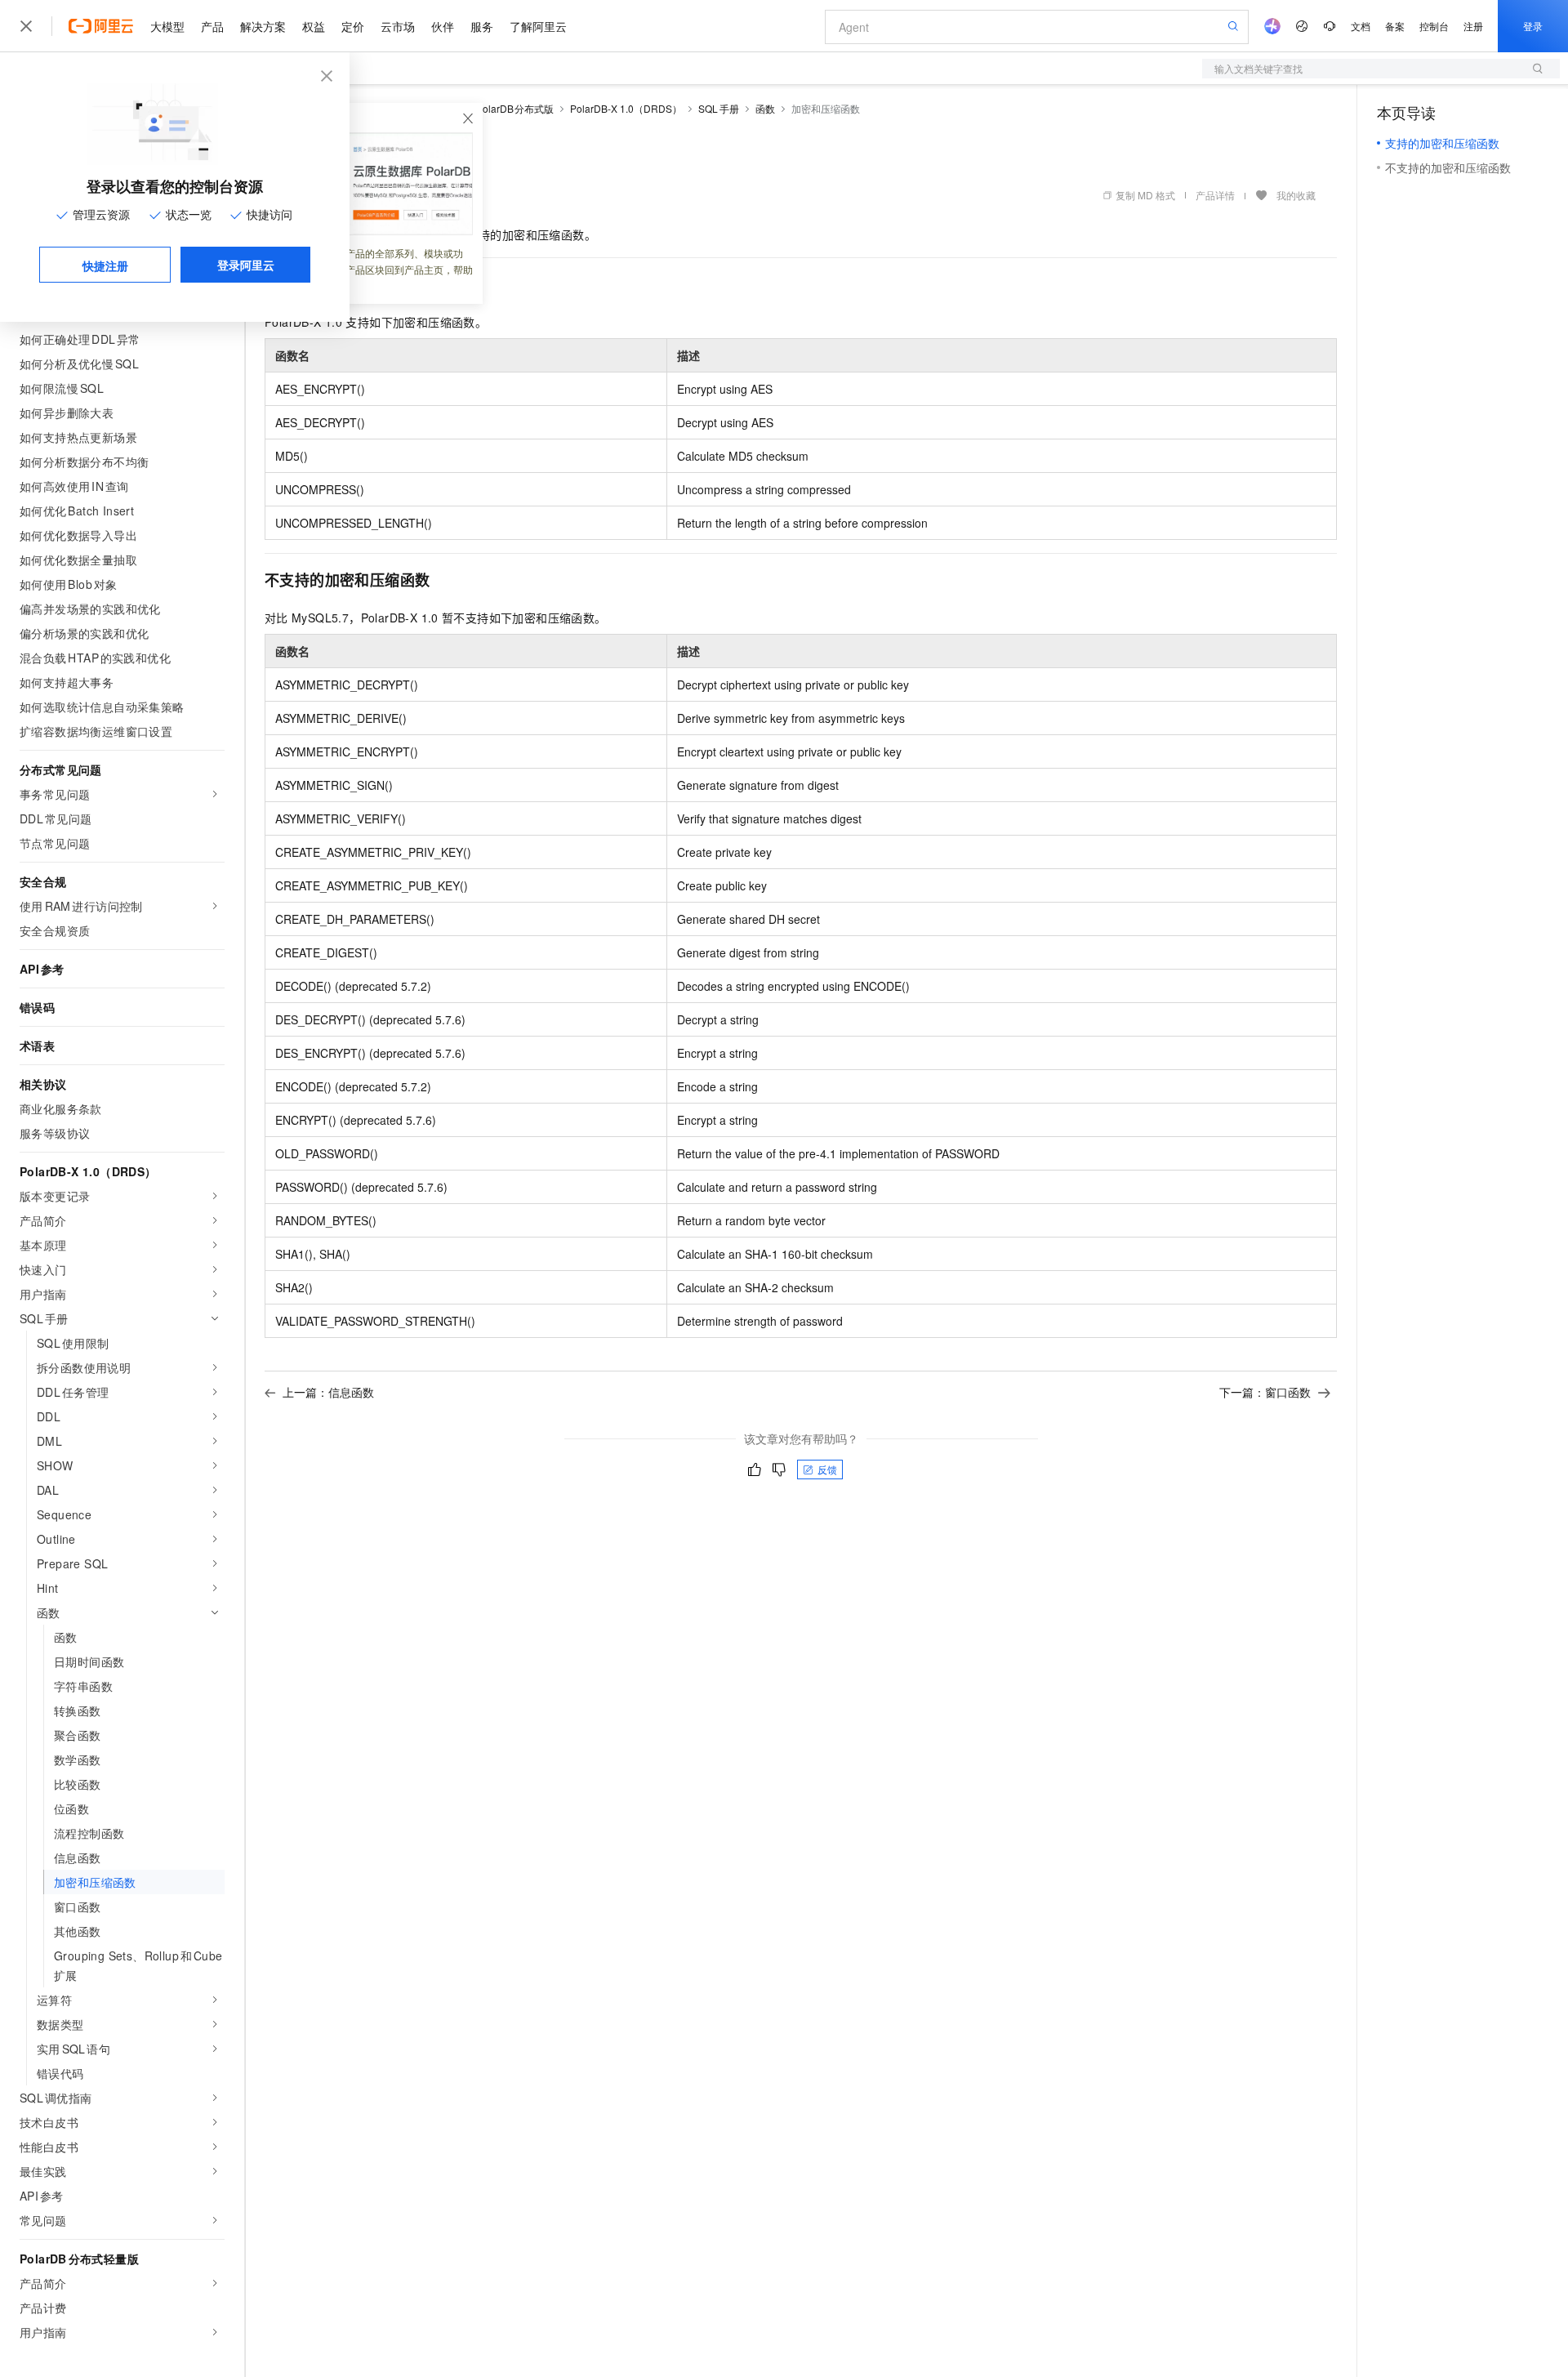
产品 (212, 26)
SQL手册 (719, 108)
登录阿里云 (246, 265)
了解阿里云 (538, 26)
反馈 (827, 1469)
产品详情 (1215, 195)
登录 (1533, 26)
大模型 (167, 26)
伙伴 (443, 26)
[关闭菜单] (26, 26)
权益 (314, 26)
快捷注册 (105, 265)
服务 (482, 26)
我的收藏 (1296, 195)
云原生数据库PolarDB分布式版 (485, 108)
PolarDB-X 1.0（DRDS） (626, 108)
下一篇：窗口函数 (1265, 1392)
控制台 (1434, 26)
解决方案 (263, 26)
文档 (1361, 26)
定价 (353, 26)
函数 (765, 108)
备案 (1395, 26)
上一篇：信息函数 (328, 1392)
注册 (1473, 26)
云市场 (398, 26)
